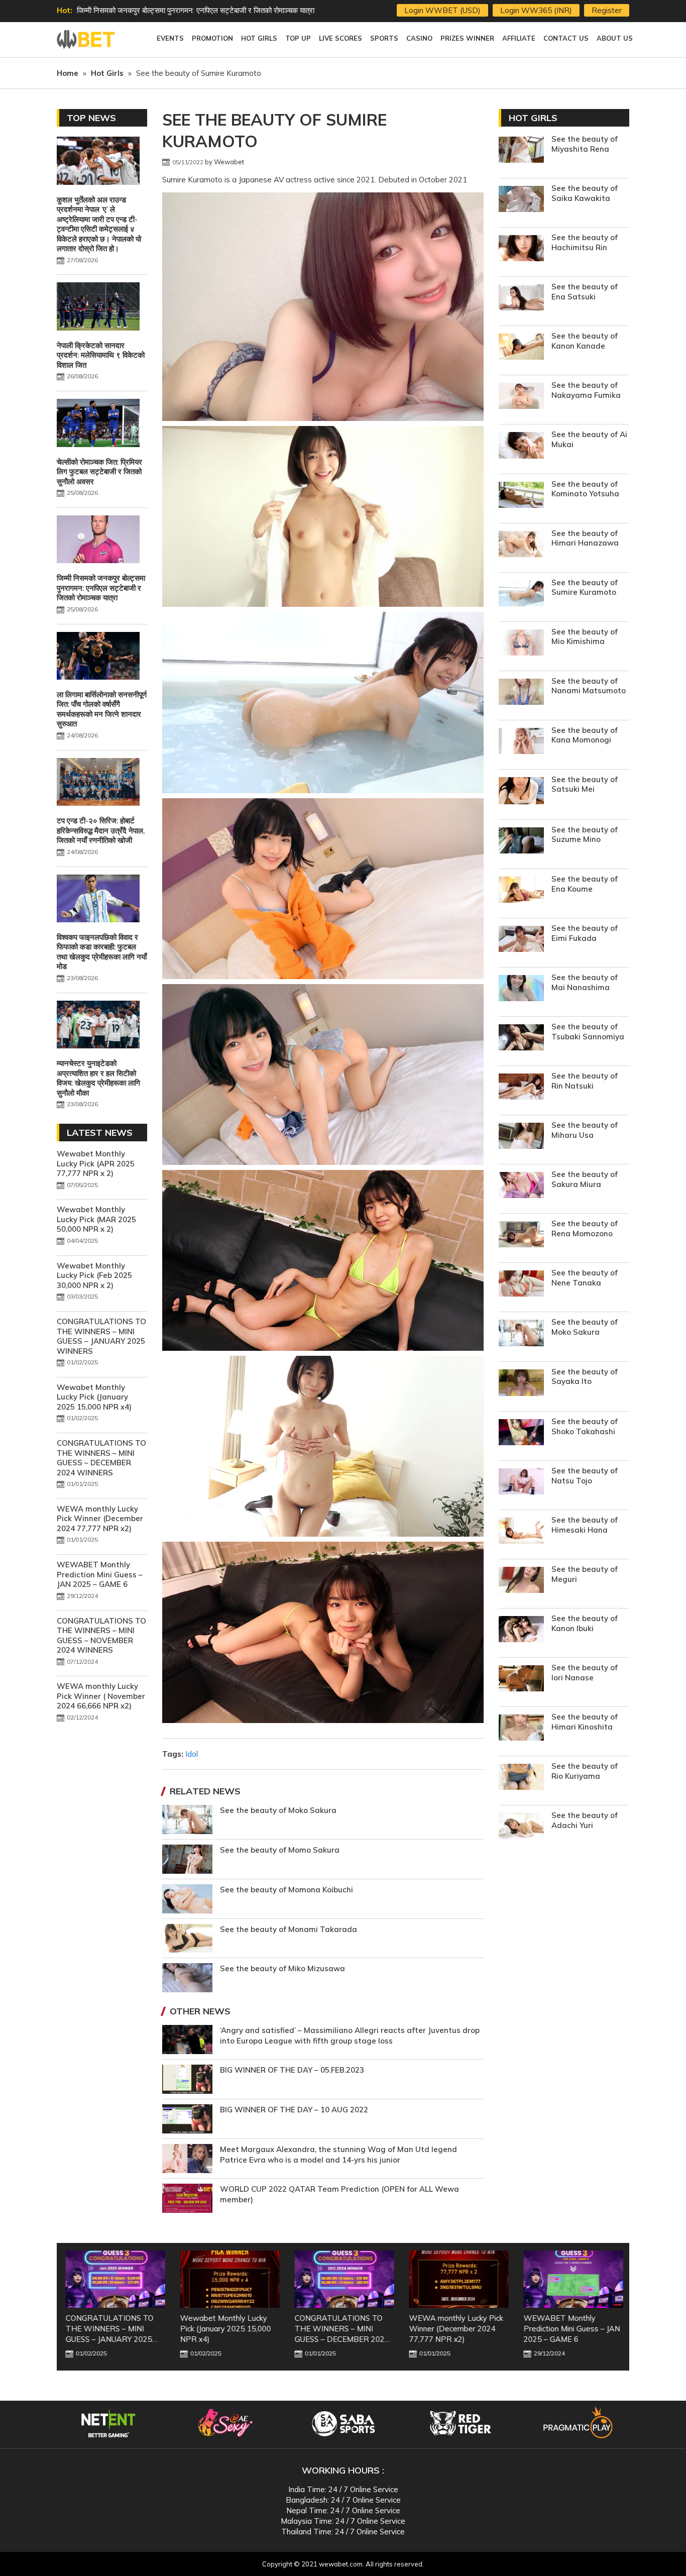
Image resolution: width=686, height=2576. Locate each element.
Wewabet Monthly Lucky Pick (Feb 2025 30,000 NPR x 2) (94, 1275)
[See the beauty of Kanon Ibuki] (521, 1630)
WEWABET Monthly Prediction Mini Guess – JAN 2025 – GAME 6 (100, 1574)
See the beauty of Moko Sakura (278, 1810)
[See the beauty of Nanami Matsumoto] (521, 693)
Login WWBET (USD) (442, 10)
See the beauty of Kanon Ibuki (585, 1623)
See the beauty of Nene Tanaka (585, 1278)
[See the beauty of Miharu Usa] (521, 1137)
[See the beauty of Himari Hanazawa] (521, 545)
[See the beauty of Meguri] (521, 1581)
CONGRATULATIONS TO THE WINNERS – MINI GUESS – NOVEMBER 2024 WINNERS (101, 1636)
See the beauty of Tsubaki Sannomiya (588, 1032)
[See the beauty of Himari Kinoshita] (521, 1729)
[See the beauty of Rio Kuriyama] (521, 1778)
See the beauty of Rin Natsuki (585, 1081)
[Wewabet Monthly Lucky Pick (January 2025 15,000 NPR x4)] (228, 2279)
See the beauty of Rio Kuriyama (585, 1771)
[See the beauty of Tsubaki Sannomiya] (521, 1039)
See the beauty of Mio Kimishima (585, 637)
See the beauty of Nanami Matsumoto (589, 686)
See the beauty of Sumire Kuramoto (585, 587)
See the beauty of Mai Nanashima (585, 982)
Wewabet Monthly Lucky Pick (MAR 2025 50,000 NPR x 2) (96, 1219)
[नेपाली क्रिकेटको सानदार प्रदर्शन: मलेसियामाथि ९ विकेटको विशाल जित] (98, 307)
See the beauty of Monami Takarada (289, 1929)
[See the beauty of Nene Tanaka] (521, 1285)
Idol (192, 1754)
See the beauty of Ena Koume (585, 884)
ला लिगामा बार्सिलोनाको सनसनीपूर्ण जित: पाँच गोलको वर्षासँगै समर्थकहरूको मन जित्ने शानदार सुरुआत (102, 709)
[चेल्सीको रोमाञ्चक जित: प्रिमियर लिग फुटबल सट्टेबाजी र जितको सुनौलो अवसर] (98, 424)
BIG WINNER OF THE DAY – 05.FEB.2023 (292, 2070)
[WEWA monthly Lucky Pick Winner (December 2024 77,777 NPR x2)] (458, 2279)
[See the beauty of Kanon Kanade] (521, 348)
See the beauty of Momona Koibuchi (287, 1890)
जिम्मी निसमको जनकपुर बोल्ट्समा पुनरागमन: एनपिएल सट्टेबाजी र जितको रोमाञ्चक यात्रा (196, 10)
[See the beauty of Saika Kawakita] (521, 200)
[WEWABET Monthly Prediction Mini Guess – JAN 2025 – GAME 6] (572, 2279)
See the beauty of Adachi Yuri (585, 1820)
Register (607, 10)
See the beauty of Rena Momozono (585, 1228)
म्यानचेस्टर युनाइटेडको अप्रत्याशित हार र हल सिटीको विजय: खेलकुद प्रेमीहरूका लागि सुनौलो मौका (98, 1078)
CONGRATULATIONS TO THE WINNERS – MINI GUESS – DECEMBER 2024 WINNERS (101, 1458)
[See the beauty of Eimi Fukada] (521, 940)
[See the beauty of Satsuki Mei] (521, 792)
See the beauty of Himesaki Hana (585, 1525)
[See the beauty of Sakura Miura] (521, 1186)
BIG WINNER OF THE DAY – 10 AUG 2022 (294, 2110)
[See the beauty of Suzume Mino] (521, 842)
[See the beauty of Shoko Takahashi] (521, 1433)
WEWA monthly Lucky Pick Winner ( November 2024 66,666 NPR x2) (101, 1696)
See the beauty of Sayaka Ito (585, 1377)
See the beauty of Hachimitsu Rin (585, 242)
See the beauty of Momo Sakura (280, 1850)
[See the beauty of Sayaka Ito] (521, 1384)
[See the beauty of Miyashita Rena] (521, 151)
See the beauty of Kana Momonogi (585, 735)
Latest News (100, 1133)
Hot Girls (533, 118)
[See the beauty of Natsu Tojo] (521, 1483)
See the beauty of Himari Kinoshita (585, 1722)
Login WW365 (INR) (536, 10)
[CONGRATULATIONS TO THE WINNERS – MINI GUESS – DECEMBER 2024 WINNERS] (343, 2279)
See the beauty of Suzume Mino (585, 835)
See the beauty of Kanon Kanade (585, 341)
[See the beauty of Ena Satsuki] (521, 299)
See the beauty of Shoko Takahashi (585, 1426)
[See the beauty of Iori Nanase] (521, 1680)
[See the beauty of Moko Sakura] (521, 1334)
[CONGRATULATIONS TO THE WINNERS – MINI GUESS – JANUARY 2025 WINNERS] (114, 2279)
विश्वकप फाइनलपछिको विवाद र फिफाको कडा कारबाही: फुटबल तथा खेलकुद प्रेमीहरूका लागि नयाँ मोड (102, 952)
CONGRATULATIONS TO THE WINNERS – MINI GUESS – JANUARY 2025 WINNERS (101, 1336)
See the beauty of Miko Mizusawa (282, 1968)
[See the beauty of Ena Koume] (521, 891)
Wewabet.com (87, 40)
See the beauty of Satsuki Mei (585, 784)
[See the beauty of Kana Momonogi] (521, 742)
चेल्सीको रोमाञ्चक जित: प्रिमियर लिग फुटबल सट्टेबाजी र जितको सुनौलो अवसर (99, 472)
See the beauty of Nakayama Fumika (586, 390)
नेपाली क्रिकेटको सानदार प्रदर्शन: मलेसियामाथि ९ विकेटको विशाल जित (101, 355)
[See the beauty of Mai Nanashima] (521, 989)
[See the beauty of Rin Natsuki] (521, 1088)
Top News (91, 118)
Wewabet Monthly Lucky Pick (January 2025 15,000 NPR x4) (94, 1397)
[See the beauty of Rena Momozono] (521, 1236)
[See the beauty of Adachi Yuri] (521, 1827)
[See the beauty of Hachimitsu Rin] (521, 249)
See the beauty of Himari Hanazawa (585, 538)
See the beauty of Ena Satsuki (585, 292)
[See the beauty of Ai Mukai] (521, 446)
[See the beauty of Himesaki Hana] (521, 1532)
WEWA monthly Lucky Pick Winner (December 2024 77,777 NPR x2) (100, 1519)
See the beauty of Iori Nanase (585, 1673)
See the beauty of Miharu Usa (585, 1130)
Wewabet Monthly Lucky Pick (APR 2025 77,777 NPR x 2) (96, 1163)
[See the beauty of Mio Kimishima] (521, 644)
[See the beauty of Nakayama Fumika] (521, 397)
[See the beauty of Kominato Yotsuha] (521, 496)
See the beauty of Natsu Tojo (585, 1476)
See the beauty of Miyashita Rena (585, 144)
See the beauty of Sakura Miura (585, 1179)
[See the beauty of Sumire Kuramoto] (521, 595)
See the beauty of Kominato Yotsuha (585, 489)
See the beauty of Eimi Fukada (585, 933)
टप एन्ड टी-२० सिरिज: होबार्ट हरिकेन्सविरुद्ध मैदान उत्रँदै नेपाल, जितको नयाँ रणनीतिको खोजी (101, 830)
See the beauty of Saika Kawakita (585, 193)
